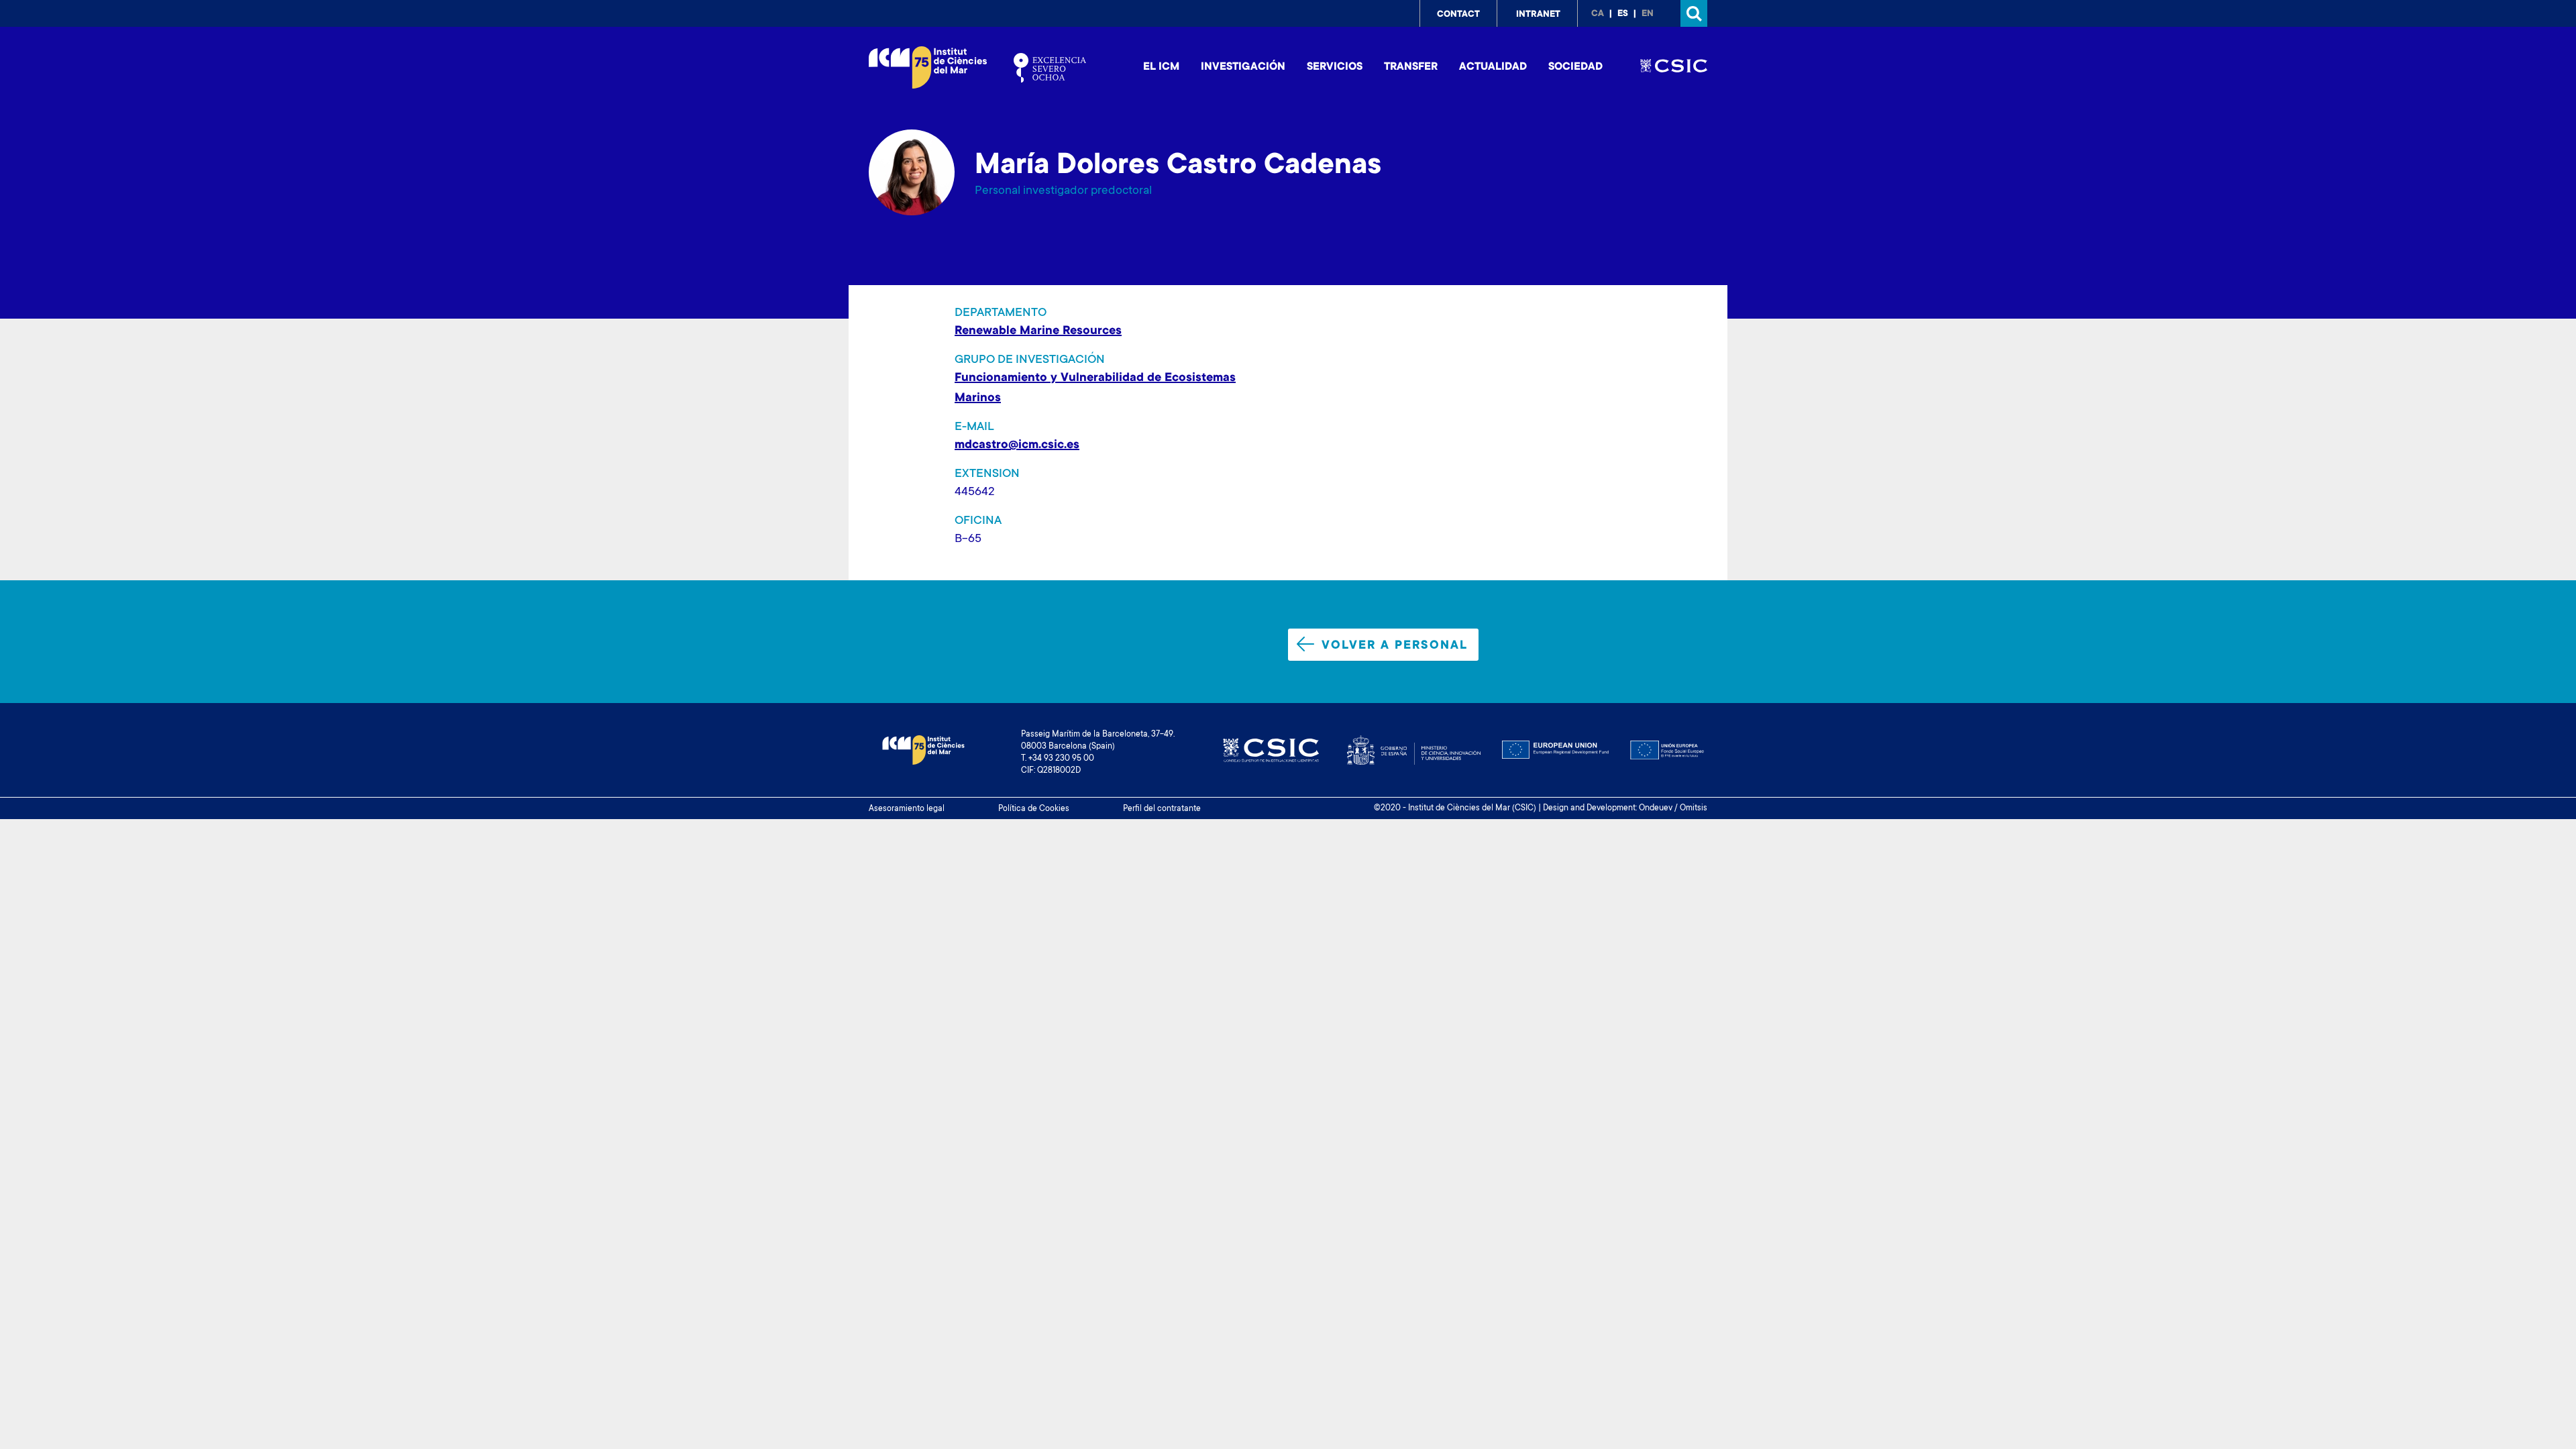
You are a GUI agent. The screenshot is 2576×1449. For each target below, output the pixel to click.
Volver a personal (1395, 646)
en (1648, 14)
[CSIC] (1674, 68)
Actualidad (1493, 67)
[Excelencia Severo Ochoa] (1050, 68)
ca (1598, 14)
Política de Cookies (1034, 809)
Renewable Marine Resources (1038, 331)
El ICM (1161, 67)
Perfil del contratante (1162, 809)
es (1623, 14)
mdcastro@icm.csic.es (1017, 445)
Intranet (1538, 15)
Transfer (1411, 67)
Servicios (1335, 67)
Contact (1458, 15)
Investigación (1243, 67)
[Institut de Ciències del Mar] (928, 67)
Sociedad (1575, 67)
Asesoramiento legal (907, 809)
